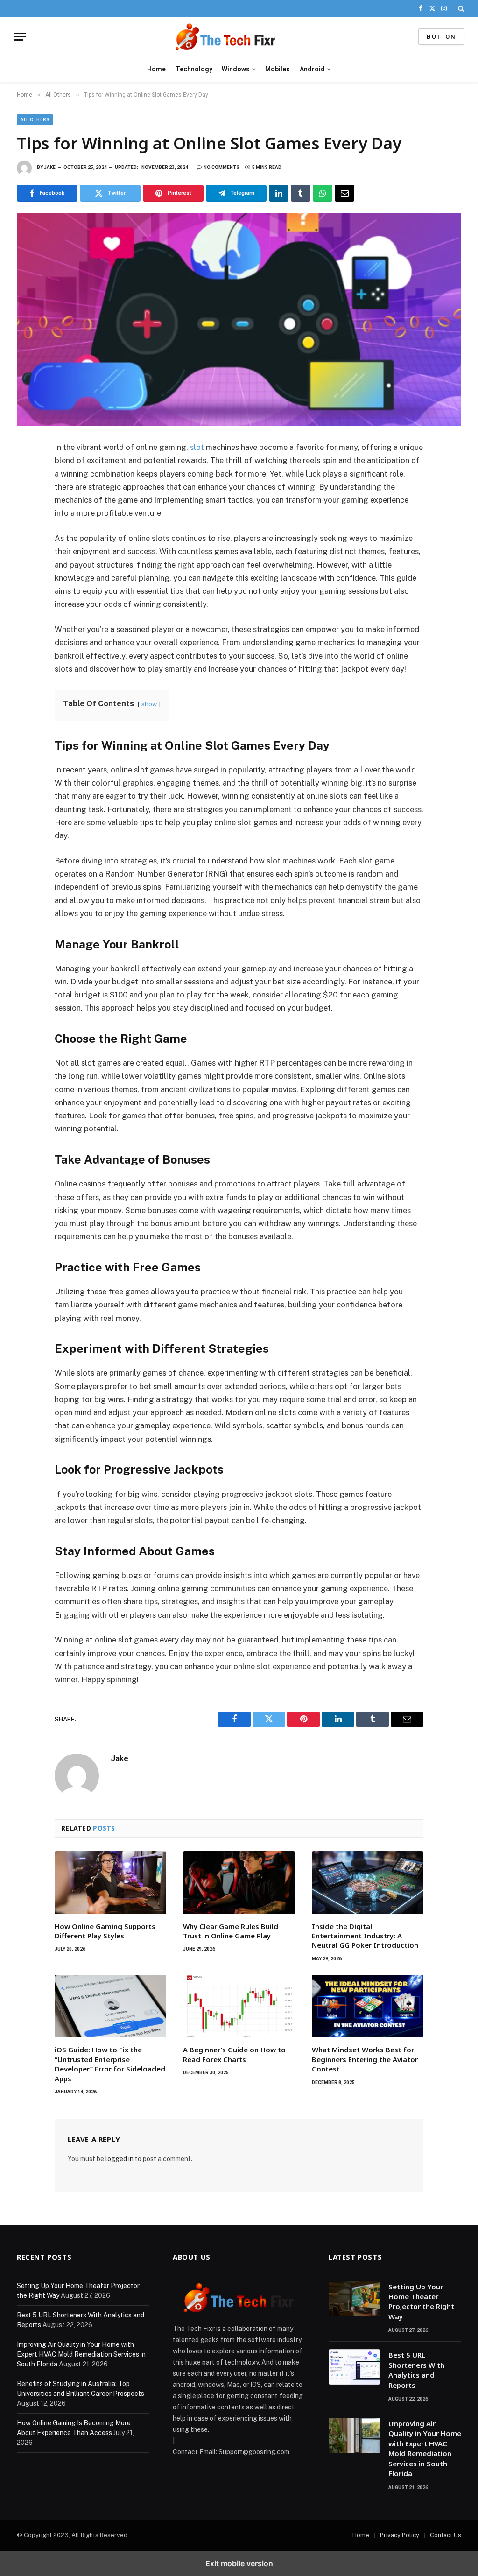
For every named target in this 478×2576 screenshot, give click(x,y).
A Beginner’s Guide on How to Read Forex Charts (234, 2054)
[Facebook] (27, 471)
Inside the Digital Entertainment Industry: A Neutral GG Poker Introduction (365, 1936)
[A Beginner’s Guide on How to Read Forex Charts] (239, 2006)
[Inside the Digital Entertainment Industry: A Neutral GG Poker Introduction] (368, 1883)
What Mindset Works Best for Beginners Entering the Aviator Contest (365, 2059)
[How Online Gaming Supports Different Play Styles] (110, 1883)
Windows (236, 69)
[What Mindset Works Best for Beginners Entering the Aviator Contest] (368, 2006)
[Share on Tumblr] (301, 193)
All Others (35, 120)
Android (312, 69)
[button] (460, 8)
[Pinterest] (27, 533)
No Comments (221, 167)
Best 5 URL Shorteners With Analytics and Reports (416, 2370)
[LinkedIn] (27, 512)
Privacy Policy (400, 2535)
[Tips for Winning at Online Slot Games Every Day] (239, 319)
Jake (50, 167)
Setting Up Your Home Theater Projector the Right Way (421, 2302)
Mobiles (278, 69)
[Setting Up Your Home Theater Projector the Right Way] (354, 2299)
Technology (194, 69)
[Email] (27, 574)
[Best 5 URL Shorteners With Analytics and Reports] (354, 2367)
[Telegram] (27, 554)
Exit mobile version (239, 2563)
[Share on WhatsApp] (323, 193)
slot (197, 447)
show (149, 704)
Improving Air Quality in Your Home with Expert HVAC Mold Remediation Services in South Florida (81, 2354)
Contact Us (446, 2535)
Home (156, 69)
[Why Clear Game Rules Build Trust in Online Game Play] (239, 1883)
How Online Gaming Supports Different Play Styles (105, 1931)
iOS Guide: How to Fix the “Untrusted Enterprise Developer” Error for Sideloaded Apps (110, 2064)
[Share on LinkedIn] (279, 193)
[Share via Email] (344, 193)
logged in (119, 2159)
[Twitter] (27, 492)
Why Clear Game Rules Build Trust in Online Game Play (231, 1931)
